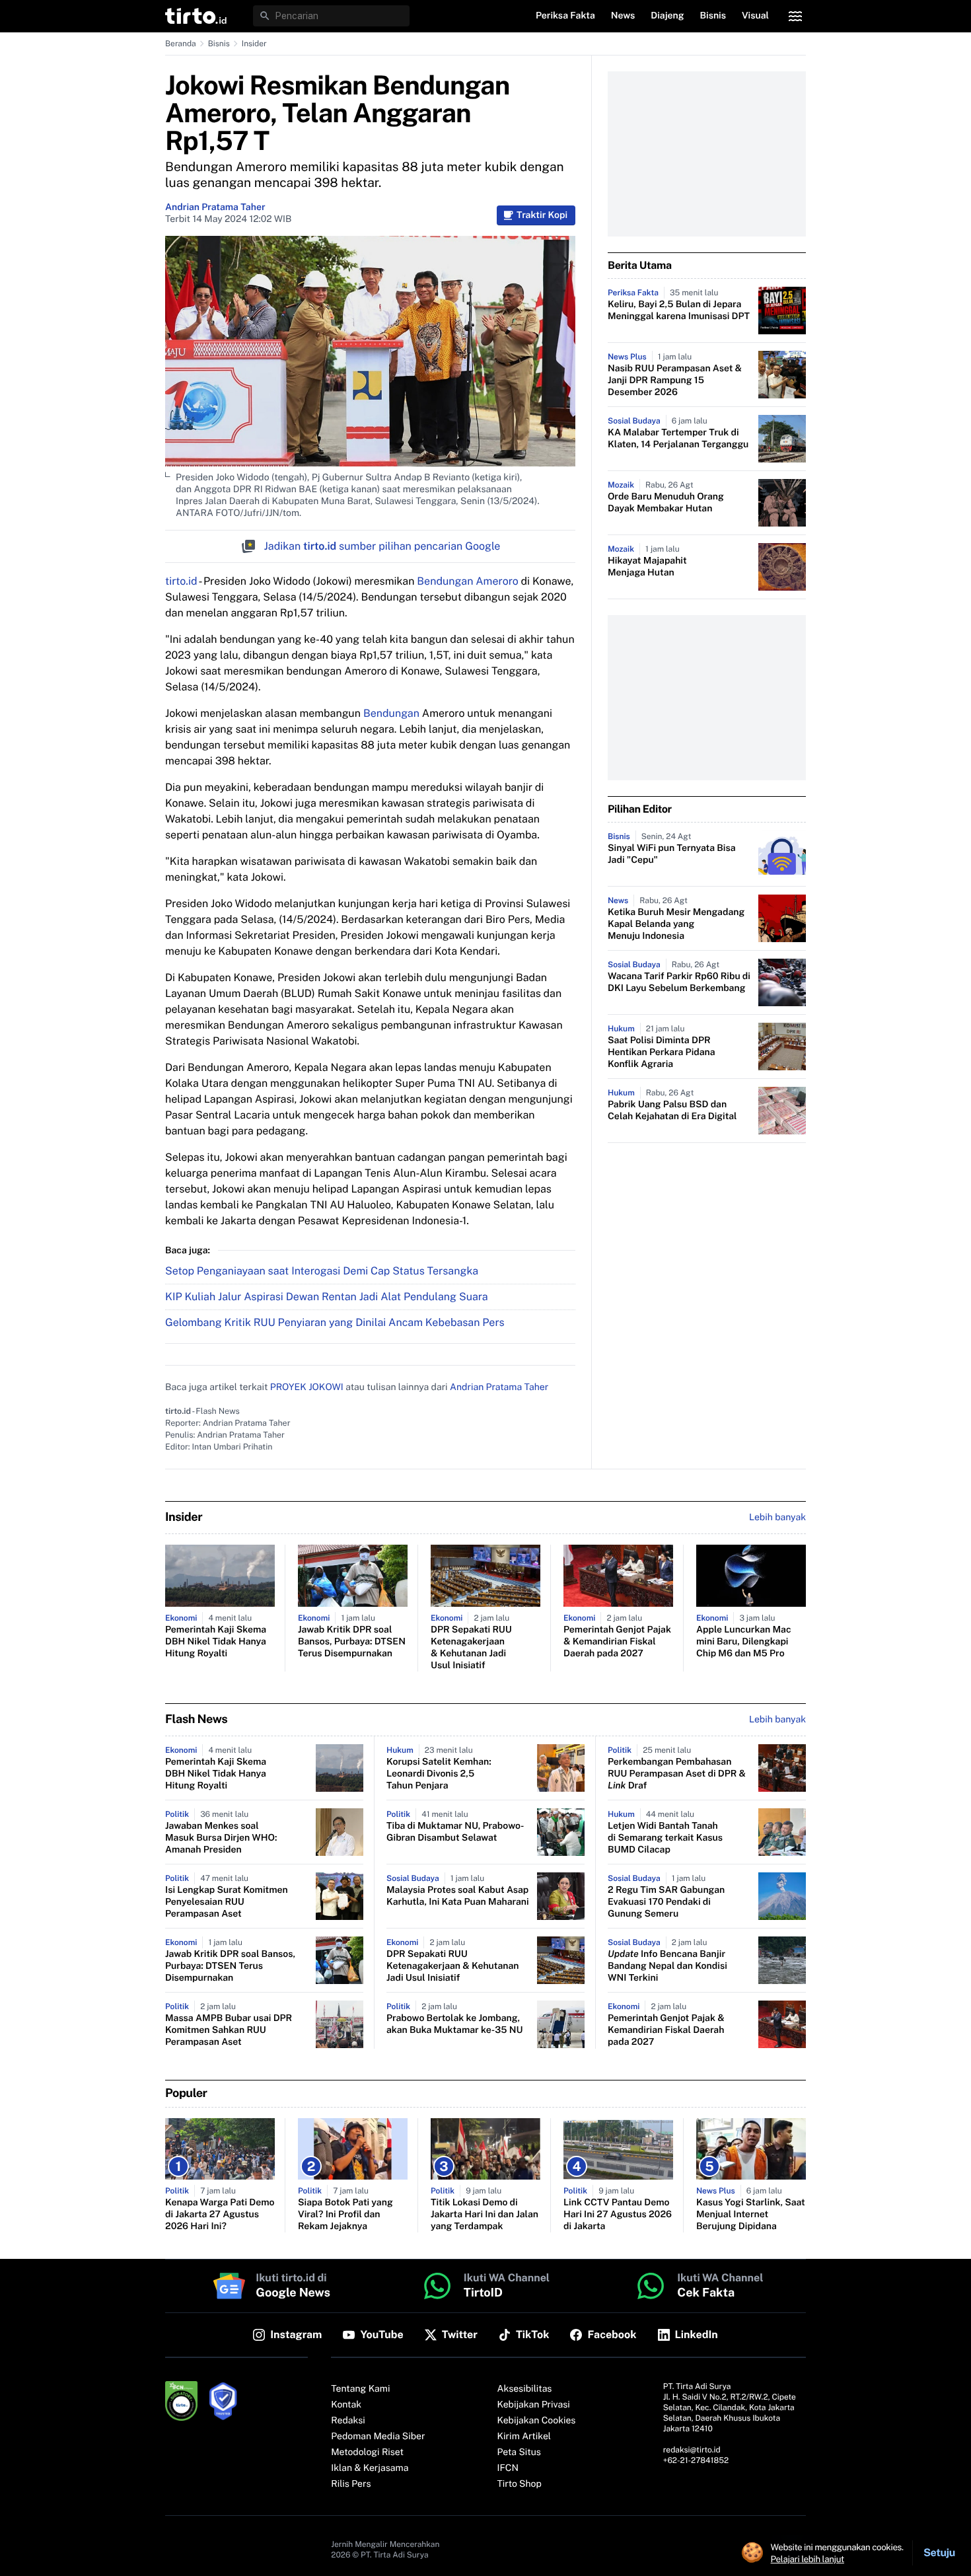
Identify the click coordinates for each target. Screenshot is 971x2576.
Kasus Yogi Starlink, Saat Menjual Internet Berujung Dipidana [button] (751, 2215)
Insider (254, 44)
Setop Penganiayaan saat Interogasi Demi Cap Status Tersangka (322, 1271)
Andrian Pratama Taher (215, 207)
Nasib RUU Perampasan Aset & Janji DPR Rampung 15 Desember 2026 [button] (675, 381)
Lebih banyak (777, 1720)
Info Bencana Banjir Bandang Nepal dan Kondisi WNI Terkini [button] (667, 1966)
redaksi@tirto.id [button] (692, 2450)
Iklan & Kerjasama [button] (370, 2468)
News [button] (623, 16)
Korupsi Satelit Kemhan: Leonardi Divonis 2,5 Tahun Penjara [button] (439, 1774)
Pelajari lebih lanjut (808, 2559)
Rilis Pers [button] (351, 2484)
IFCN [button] (508, 2468)
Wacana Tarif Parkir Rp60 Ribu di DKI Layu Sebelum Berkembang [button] (679, 982)
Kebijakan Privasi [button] (534, 2405)
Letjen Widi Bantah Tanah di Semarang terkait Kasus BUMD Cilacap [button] (665, 1838)
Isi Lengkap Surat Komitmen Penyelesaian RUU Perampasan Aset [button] (227, 1902)
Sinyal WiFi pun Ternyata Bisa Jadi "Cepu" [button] (672, 854)
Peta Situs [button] (519, 2452)
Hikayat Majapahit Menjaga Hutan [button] (647, 567)
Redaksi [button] (348, 2421)
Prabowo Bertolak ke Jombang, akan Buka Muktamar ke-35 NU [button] (454, 2024)
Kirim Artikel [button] (524, 2437)
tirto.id (181, 581)
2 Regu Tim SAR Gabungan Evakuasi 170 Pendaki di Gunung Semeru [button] (666, 1902)
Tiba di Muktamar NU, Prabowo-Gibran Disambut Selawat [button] (455, 1832)
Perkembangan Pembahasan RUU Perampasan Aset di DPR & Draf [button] (677, 1774)
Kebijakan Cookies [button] (537, 2421)
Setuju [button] (939, 2553)
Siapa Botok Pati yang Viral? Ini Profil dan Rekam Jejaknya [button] (345, 2215)
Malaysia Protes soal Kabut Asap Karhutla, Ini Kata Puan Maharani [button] (458, 1896)
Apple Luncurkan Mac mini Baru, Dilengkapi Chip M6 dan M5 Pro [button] (744, 1642)
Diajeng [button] (667, 16)
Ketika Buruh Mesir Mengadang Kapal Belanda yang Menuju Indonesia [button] (676, 924)
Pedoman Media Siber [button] (378, 2437)
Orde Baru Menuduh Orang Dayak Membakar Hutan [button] (666, 503)
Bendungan (391, 713)
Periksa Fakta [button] (565, 16)
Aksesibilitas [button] (525, 2389)
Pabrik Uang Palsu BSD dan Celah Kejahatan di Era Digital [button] (672, 1111)
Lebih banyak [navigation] (777, 1518)
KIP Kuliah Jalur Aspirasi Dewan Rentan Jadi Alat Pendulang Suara (327, 1297)
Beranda (181, 44)
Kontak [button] (346, 2405)
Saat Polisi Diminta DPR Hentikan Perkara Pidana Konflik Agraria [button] (662, 1052)
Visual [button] (755, 16)
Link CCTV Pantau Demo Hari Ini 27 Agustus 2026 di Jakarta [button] (618, 2215)
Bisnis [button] (713, 16)
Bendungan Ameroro (467, 581)
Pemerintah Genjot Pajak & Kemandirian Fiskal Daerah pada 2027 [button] (617, 1642)
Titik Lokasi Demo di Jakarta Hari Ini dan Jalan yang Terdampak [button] (485, 2215)
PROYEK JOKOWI (307, 1387)
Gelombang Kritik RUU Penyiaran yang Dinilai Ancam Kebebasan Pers (335, 1322)
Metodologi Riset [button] (367, 2452)
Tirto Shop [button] (520, 2484)
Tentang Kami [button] (360, 2389)
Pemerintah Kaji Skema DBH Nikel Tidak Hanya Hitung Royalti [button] (216, 1642)
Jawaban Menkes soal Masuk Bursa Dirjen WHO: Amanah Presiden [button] (221, 1838)
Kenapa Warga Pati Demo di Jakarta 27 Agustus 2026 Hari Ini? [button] (220, 2215)
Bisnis (219, 44)
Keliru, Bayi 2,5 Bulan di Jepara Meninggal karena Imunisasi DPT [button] (679, 311)
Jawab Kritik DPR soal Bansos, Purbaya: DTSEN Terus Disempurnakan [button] (352, 1642)
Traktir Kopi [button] (542, 215)
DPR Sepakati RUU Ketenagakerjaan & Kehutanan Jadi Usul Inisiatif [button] (471, 1648)
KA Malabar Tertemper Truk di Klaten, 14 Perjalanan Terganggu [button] (678, 439)
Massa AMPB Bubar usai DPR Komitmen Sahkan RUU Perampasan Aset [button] (229, 2030)
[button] (196, 16)
